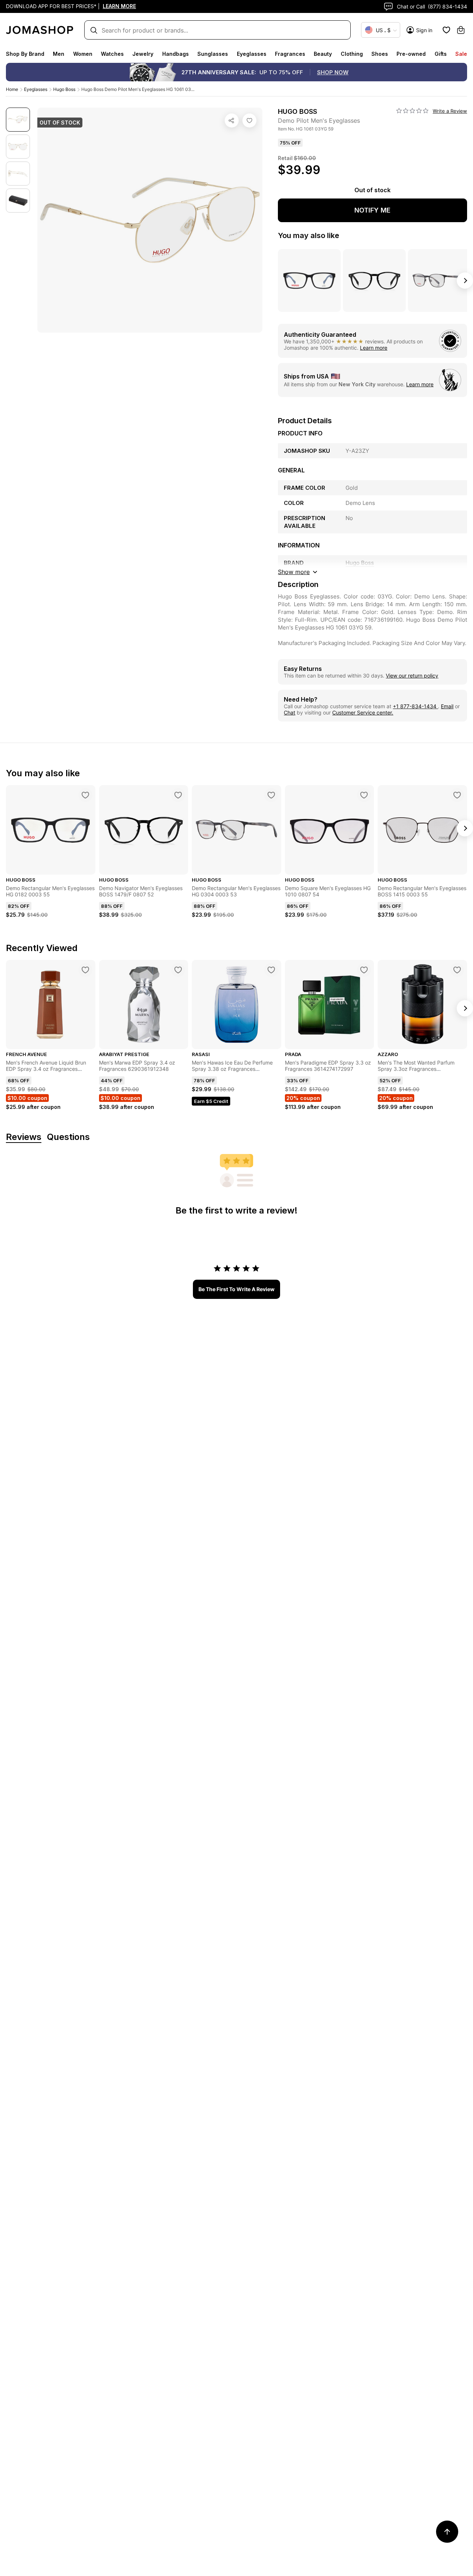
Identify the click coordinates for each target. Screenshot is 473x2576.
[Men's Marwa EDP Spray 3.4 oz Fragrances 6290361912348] (178, 970)
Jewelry (143, 54)
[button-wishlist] (446, 30)
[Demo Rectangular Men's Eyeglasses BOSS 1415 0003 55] (457, 795)
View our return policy (412, 676)
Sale (461, 54)
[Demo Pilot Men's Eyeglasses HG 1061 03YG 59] (249, 121)
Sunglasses (213, 54)
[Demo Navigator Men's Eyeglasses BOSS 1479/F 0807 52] (178, 795)
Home (12, 89)
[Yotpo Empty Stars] (412, 111)
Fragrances (290, 54)
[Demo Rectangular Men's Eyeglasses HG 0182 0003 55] (85, 795)
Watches (112, 54)
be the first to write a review (236, 1289)
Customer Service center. (363, 712)
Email (447, 706)
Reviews (24, 1137)
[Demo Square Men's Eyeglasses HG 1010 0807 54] (364, 795)
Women (83, 54)
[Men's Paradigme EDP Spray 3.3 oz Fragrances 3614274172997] (364, 970)
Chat (290, 712)
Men (59, 54)
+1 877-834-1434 (415, 706)
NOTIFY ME (372, 210)
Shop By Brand (25, 54)
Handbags (176, 54)
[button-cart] (461, 30)
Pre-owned (411, 54)
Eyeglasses (252, 54)
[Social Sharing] (232, 121)
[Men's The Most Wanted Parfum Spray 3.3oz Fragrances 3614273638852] (457, 970)
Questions (68, 1137)
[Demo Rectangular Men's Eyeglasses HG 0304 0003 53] (271, 795)
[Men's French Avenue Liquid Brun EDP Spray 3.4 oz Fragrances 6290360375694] (85, 970)
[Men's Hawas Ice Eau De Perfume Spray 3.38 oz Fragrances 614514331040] (271, 970)
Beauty (323, 54)
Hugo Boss (64, 89)
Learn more (374, 348)
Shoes (380, 54)
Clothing (352, 54)
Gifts (441, 54)
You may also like (309, 235)
